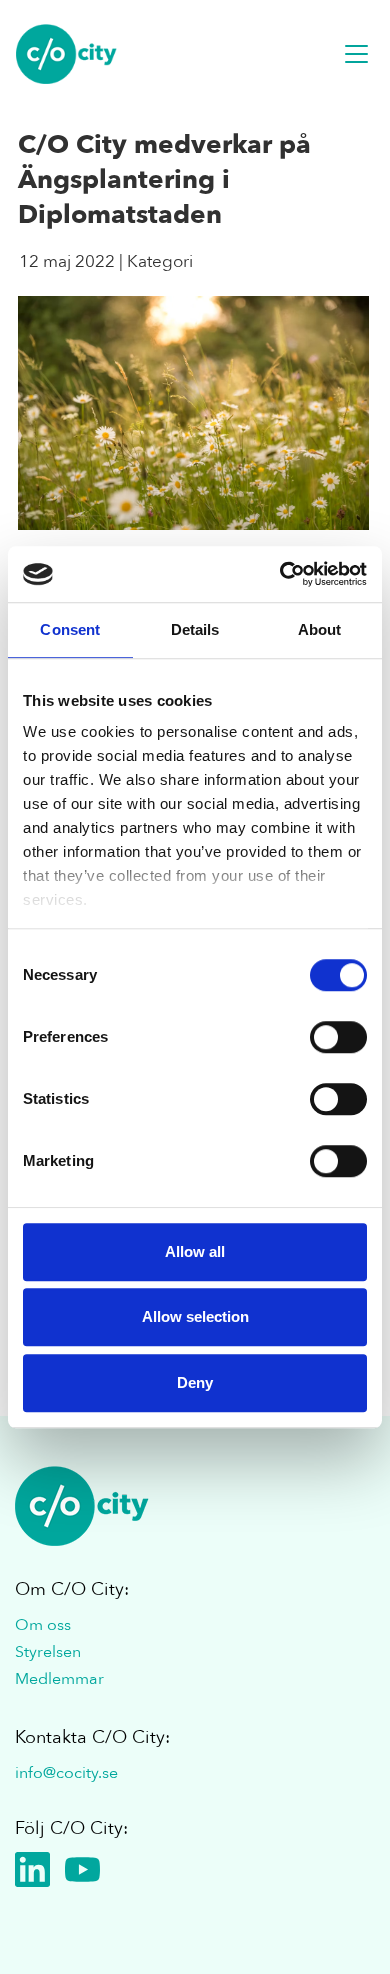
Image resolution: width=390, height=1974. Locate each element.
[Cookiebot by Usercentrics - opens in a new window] (280, 574)
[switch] (338, 1037)
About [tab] (320, 629)
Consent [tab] (70, 629)
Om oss (43, 1625)
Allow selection (195, 1316)
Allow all (195, 1251)
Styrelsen (48, 1652)
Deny (195, 1382)
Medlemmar (59, 1679)
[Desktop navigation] (356, 54)
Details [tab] (195, 629)
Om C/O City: (72, 1589)
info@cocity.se (66, 1773)
